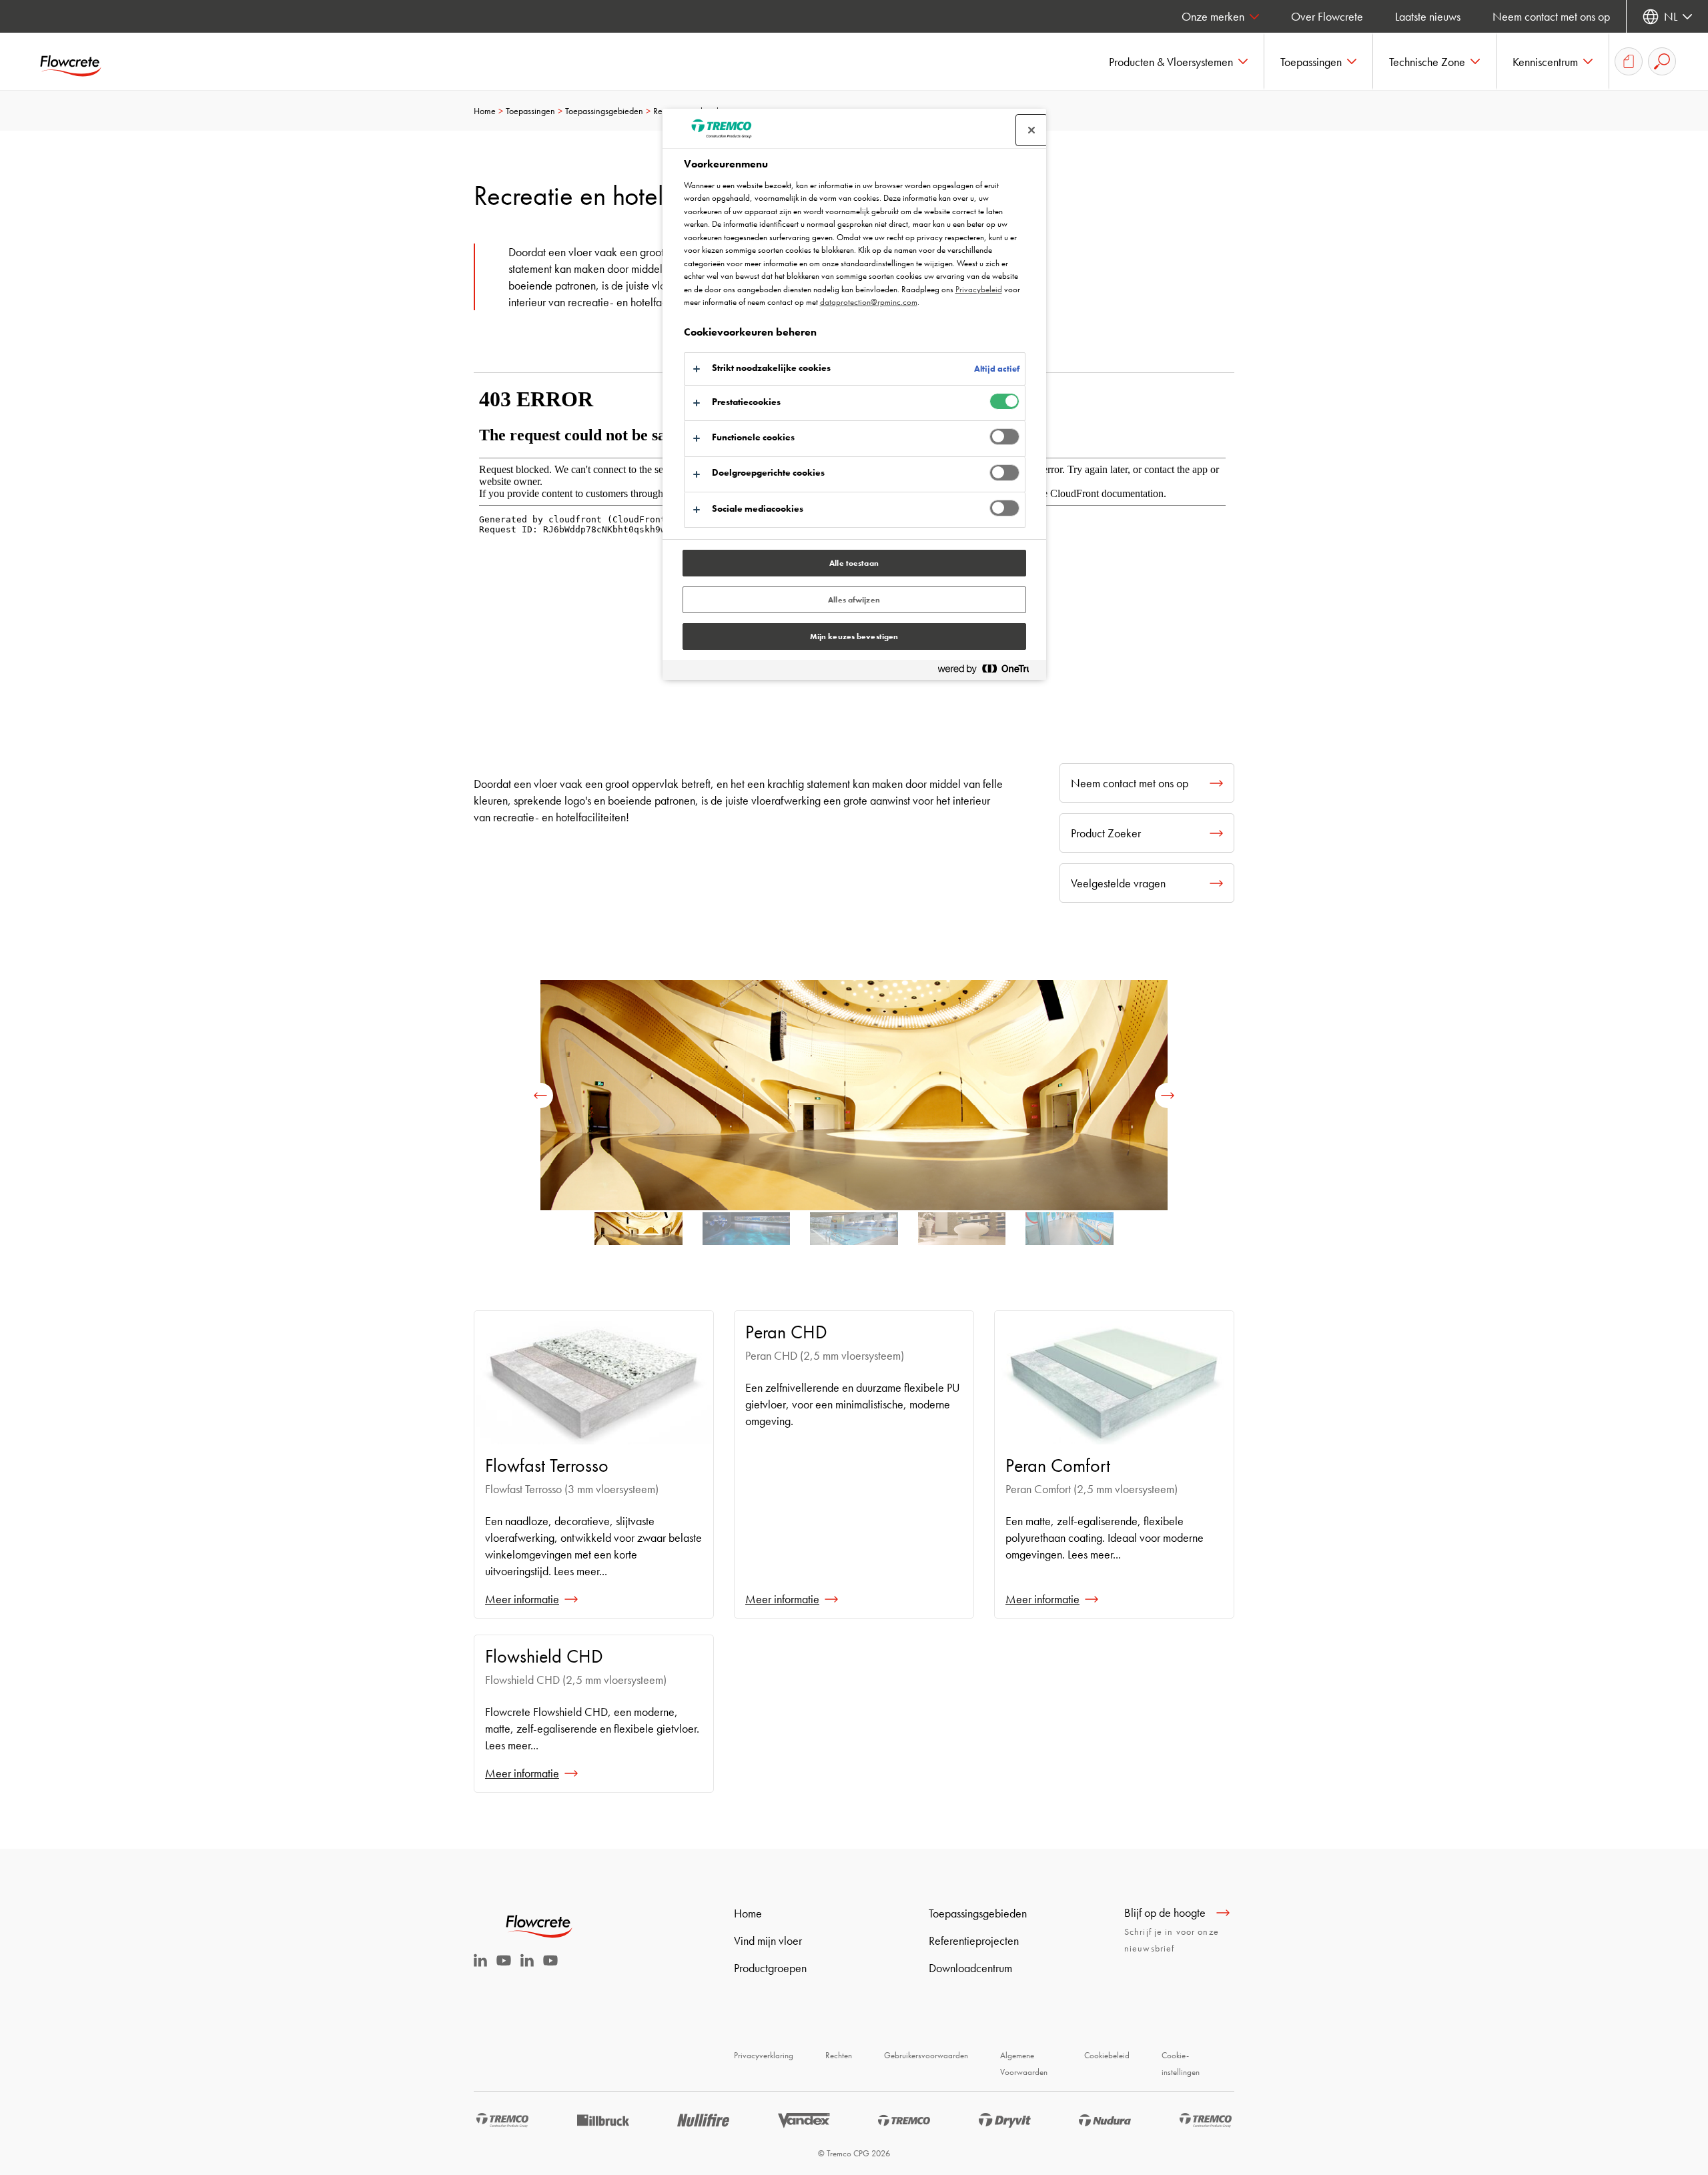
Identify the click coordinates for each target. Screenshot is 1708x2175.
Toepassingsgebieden (604, 111)
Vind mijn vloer (768, 1940)
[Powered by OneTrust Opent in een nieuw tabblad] (989, 672)
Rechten (839, 2055)
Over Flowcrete (1327, 16)
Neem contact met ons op (1551, 16)
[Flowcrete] (80, 61)
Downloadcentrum (970, 1968)
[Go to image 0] (638, 1234)
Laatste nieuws (1428, 16)
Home (485, 111)
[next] (1168, 1096)
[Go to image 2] (854, 1234)
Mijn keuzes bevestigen (854, 636)
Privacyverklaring (764, 2055)
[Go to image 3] (962, 1234)
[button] (1179, 61)
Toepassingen (530, 111)
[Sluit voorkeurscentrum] (1031, 130)
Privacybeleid (979, 289)
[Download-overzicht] (1629, 61)
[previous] (540, 1096)
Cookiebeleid (1107, 2055)
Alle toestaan (854, 563)
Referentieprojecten (974, 1940)
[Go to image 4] (1070, 1234)
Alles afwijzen (854, 600)
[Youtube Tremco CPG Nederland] (504, 1969)
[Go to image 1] (747, 1234)
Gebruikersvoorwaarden (926, 2055)
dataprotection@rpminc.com (869, 302)
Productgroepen (770, 1968)
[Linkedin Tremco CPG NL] (480, 1963)
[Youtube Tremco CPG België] (550, 1969)
